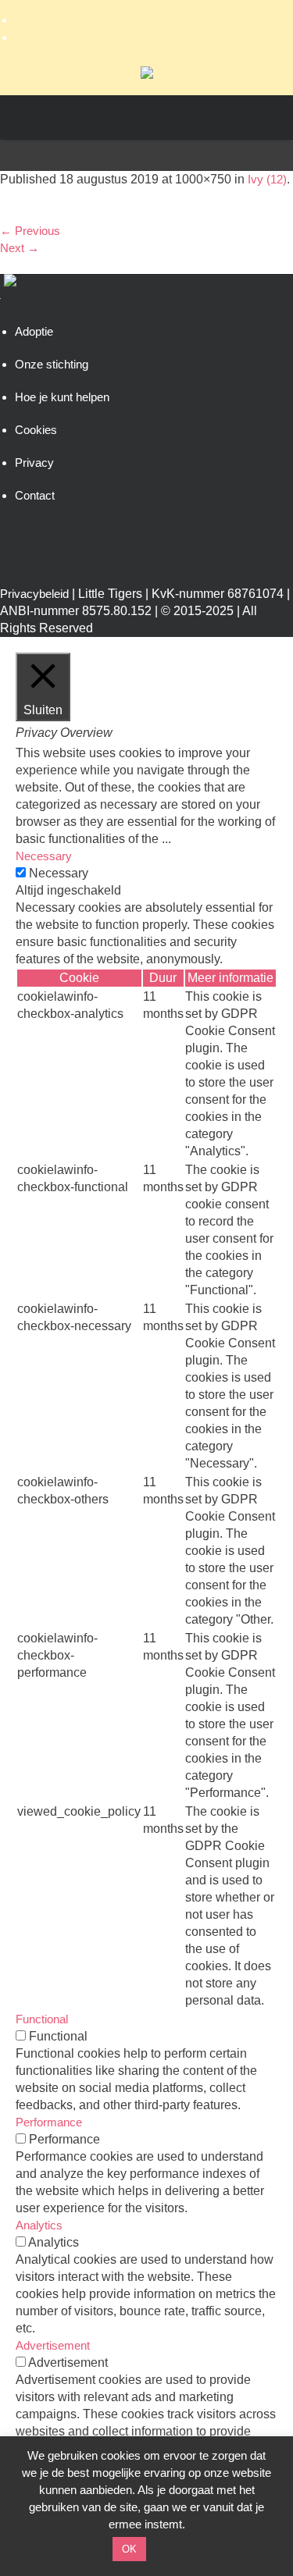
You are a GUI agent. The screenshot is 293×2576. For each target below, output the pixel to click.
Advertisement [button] (53, 2345)
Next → (20, 248)
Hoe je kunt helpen (62, 397)
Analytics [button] (39, 2225)
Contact (35, 495)
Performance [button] (49, 2122)
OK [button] (129, 2549)
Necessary (59, 873)
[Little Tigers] (147, 75)
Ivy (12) (267, 179)
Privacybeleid (34, 594)
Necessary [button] (44, 856)
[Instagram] (146, 37)
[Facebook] (146, 20)
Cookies (36, 430)
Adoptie (34, 331)
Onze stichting (52, 364)
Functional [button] (42, 2019)
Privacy (34, 463)
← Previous (30, 231)
